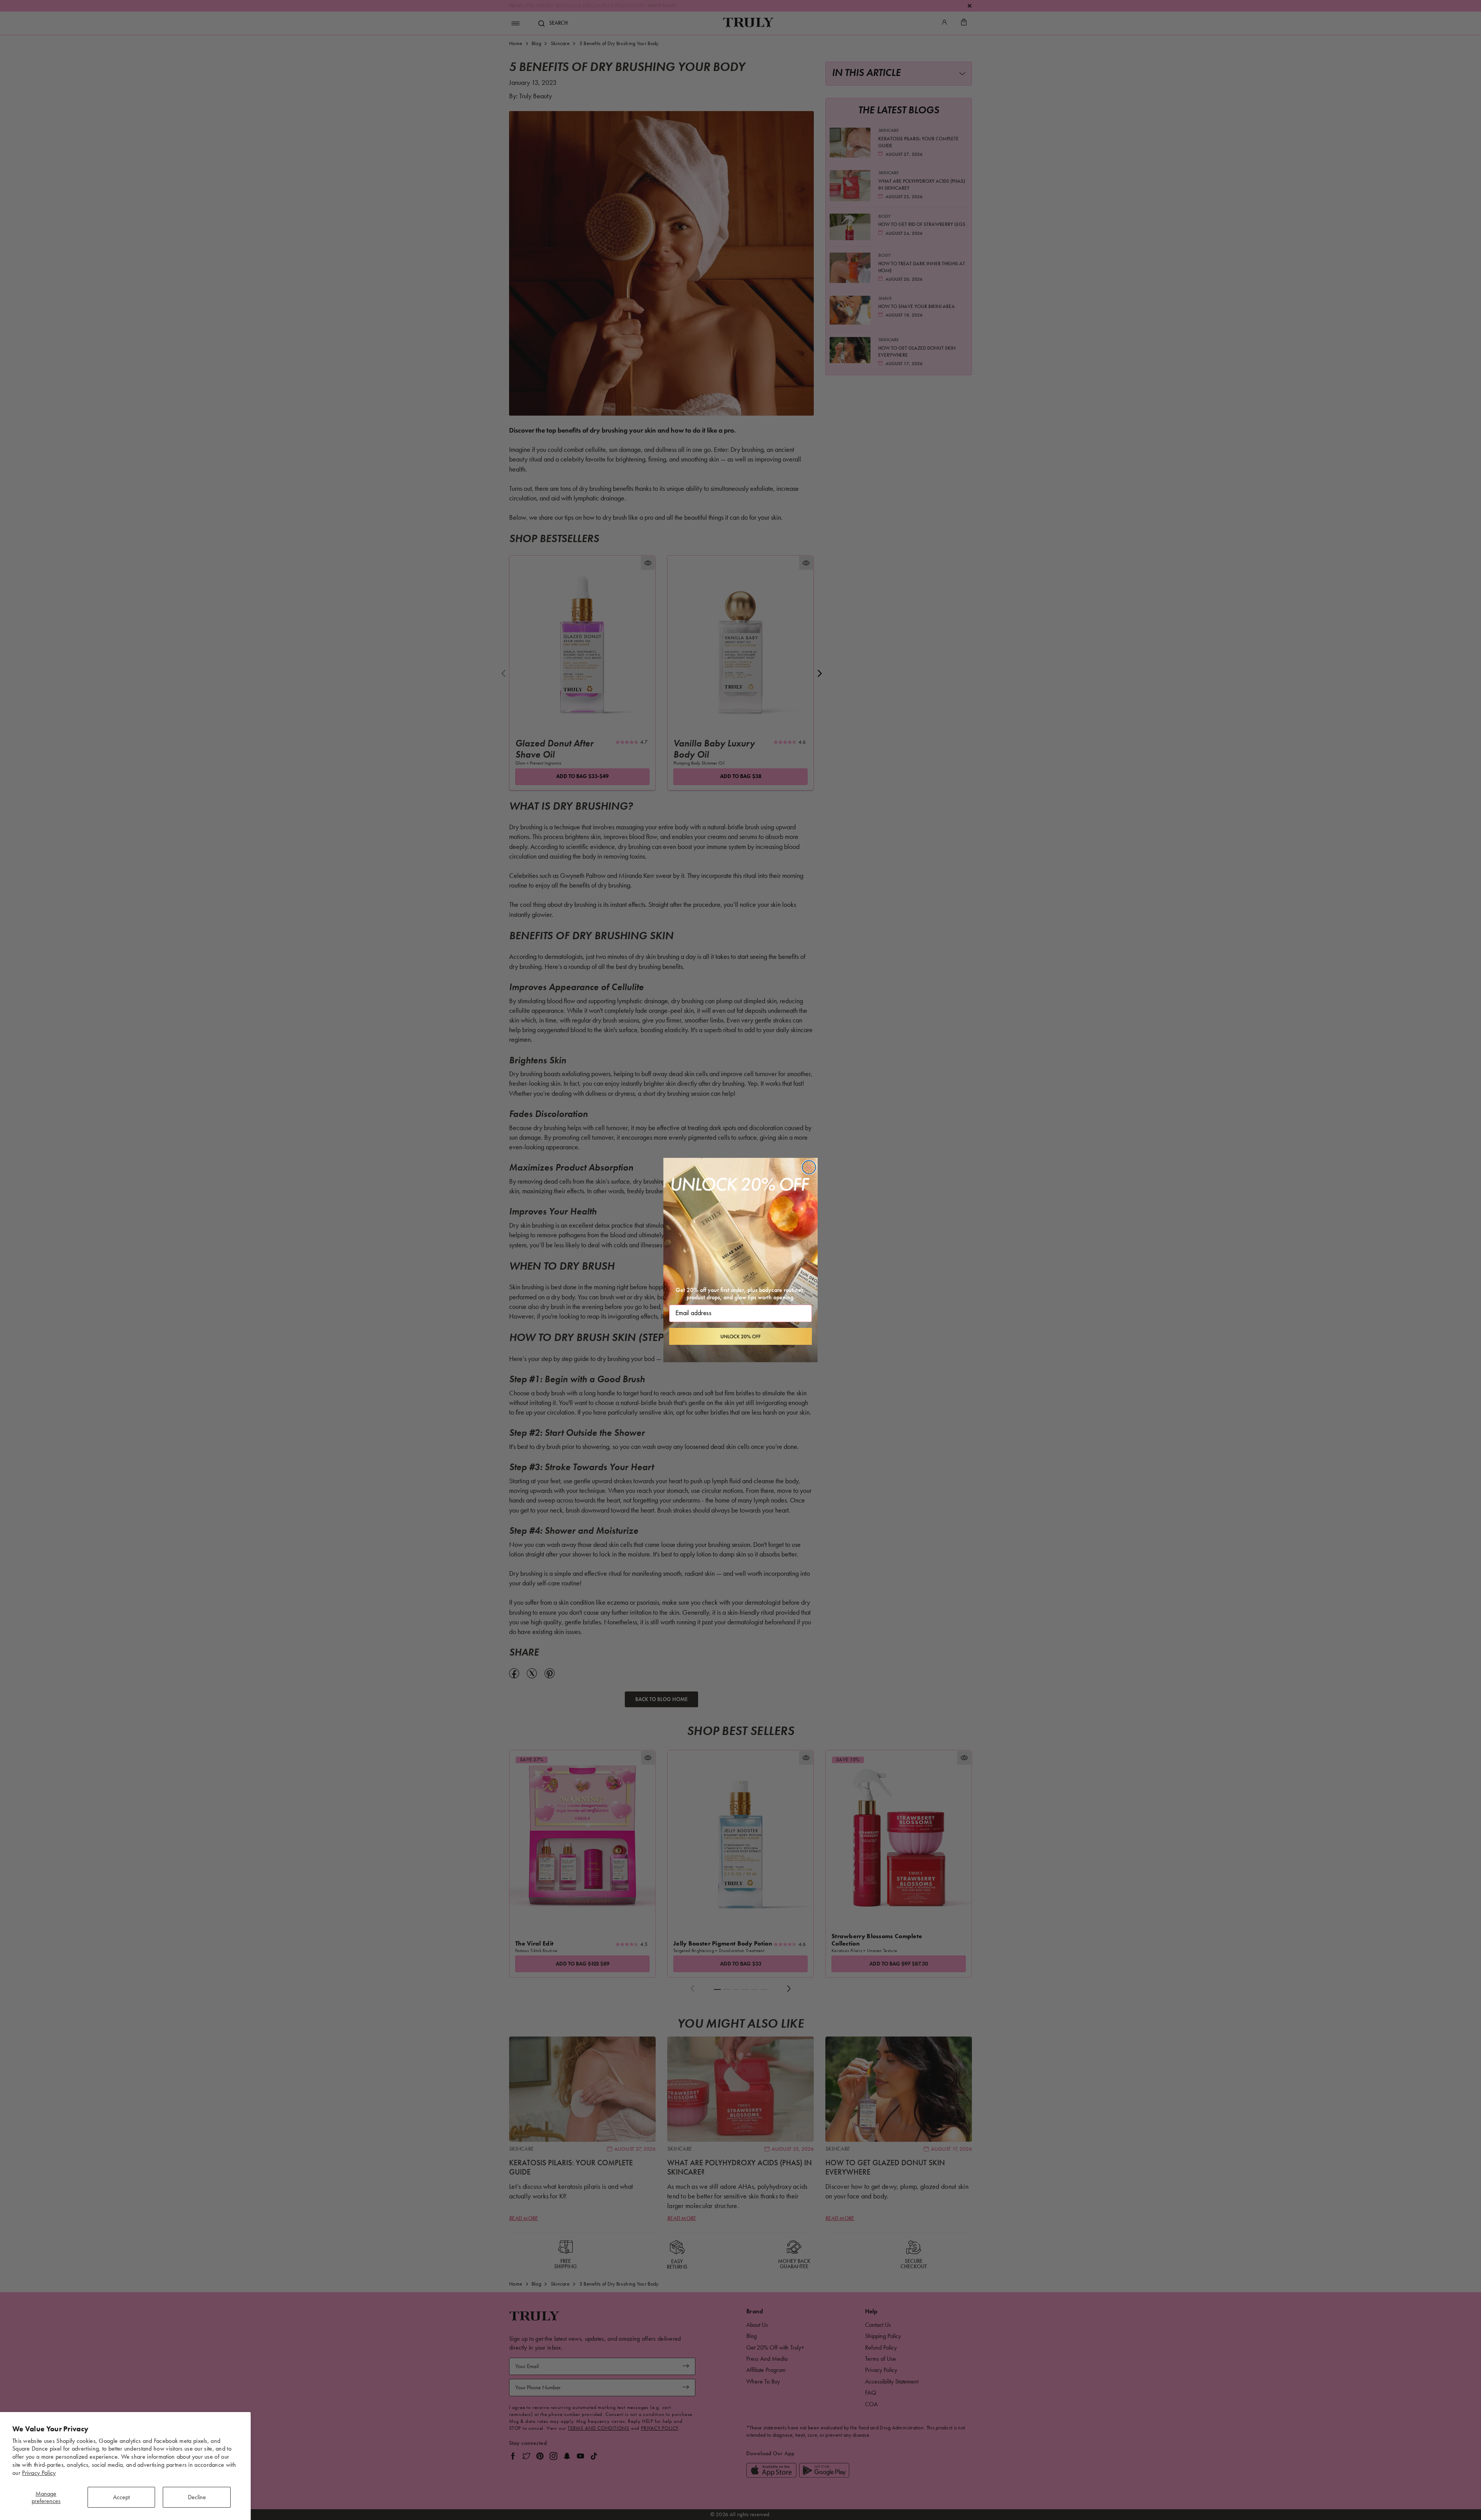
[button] (740, 1336)
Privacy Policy (39, 2473)
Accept (121, 2497)
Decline (197, 2497)
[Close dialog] (809, 1167)
